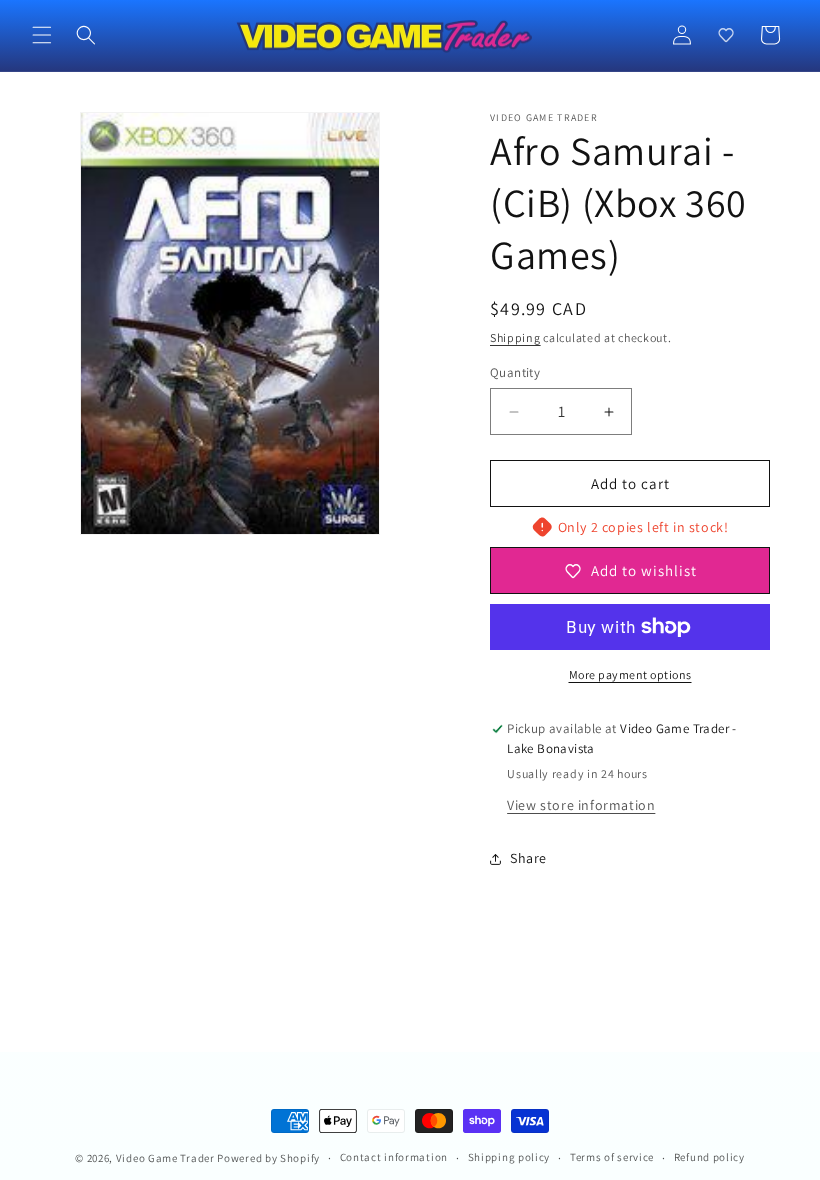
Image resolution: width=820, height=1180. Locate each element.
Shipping (515, 337)
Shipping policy (509, 1157)
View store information (581, 805)
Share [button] (528, 858)
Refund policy (709, 1157)
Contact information (394, 1157)
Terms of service (612, 1157)
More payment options (630, 674)
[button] (42, 35)
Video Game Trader (165, 1158)
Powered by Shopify (268, 1158)
